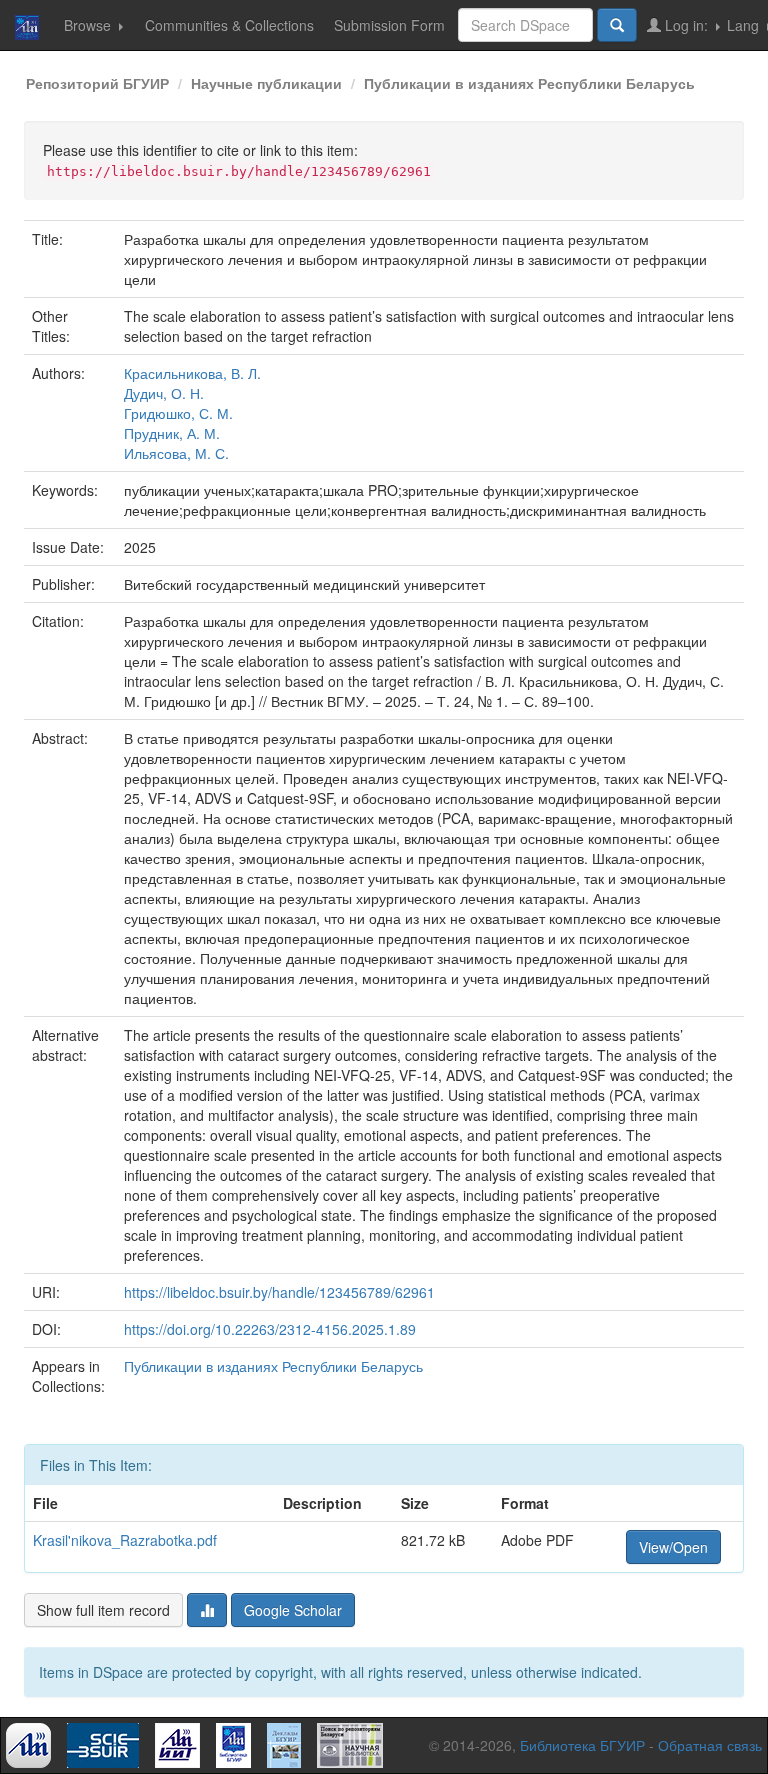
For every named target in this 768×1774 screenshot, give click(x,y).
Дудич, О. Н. (164, 393)
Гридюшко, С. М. (178, 413)
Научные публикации (266, 83)
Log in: (686, 25)
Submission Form (389, 25)
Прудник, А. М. (172, 433)
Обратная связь (710, 1745)
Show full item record (103, 1610)
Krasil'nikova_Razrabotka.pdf (125, 1540)
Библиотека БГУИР (582, 1745)
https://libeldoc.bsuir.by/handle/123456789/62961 (279, 1292)
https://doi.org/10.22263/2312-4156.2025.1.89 (270, 1329)
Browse (89, 25)
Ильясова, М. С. (176, 453)
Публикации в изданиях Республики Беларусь (529, 83)
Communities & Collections (229, 25)
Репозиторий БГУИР (97, 83)
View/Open (673, 1547)
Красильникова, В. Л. (192, 373)
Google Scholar (293, 1610)
